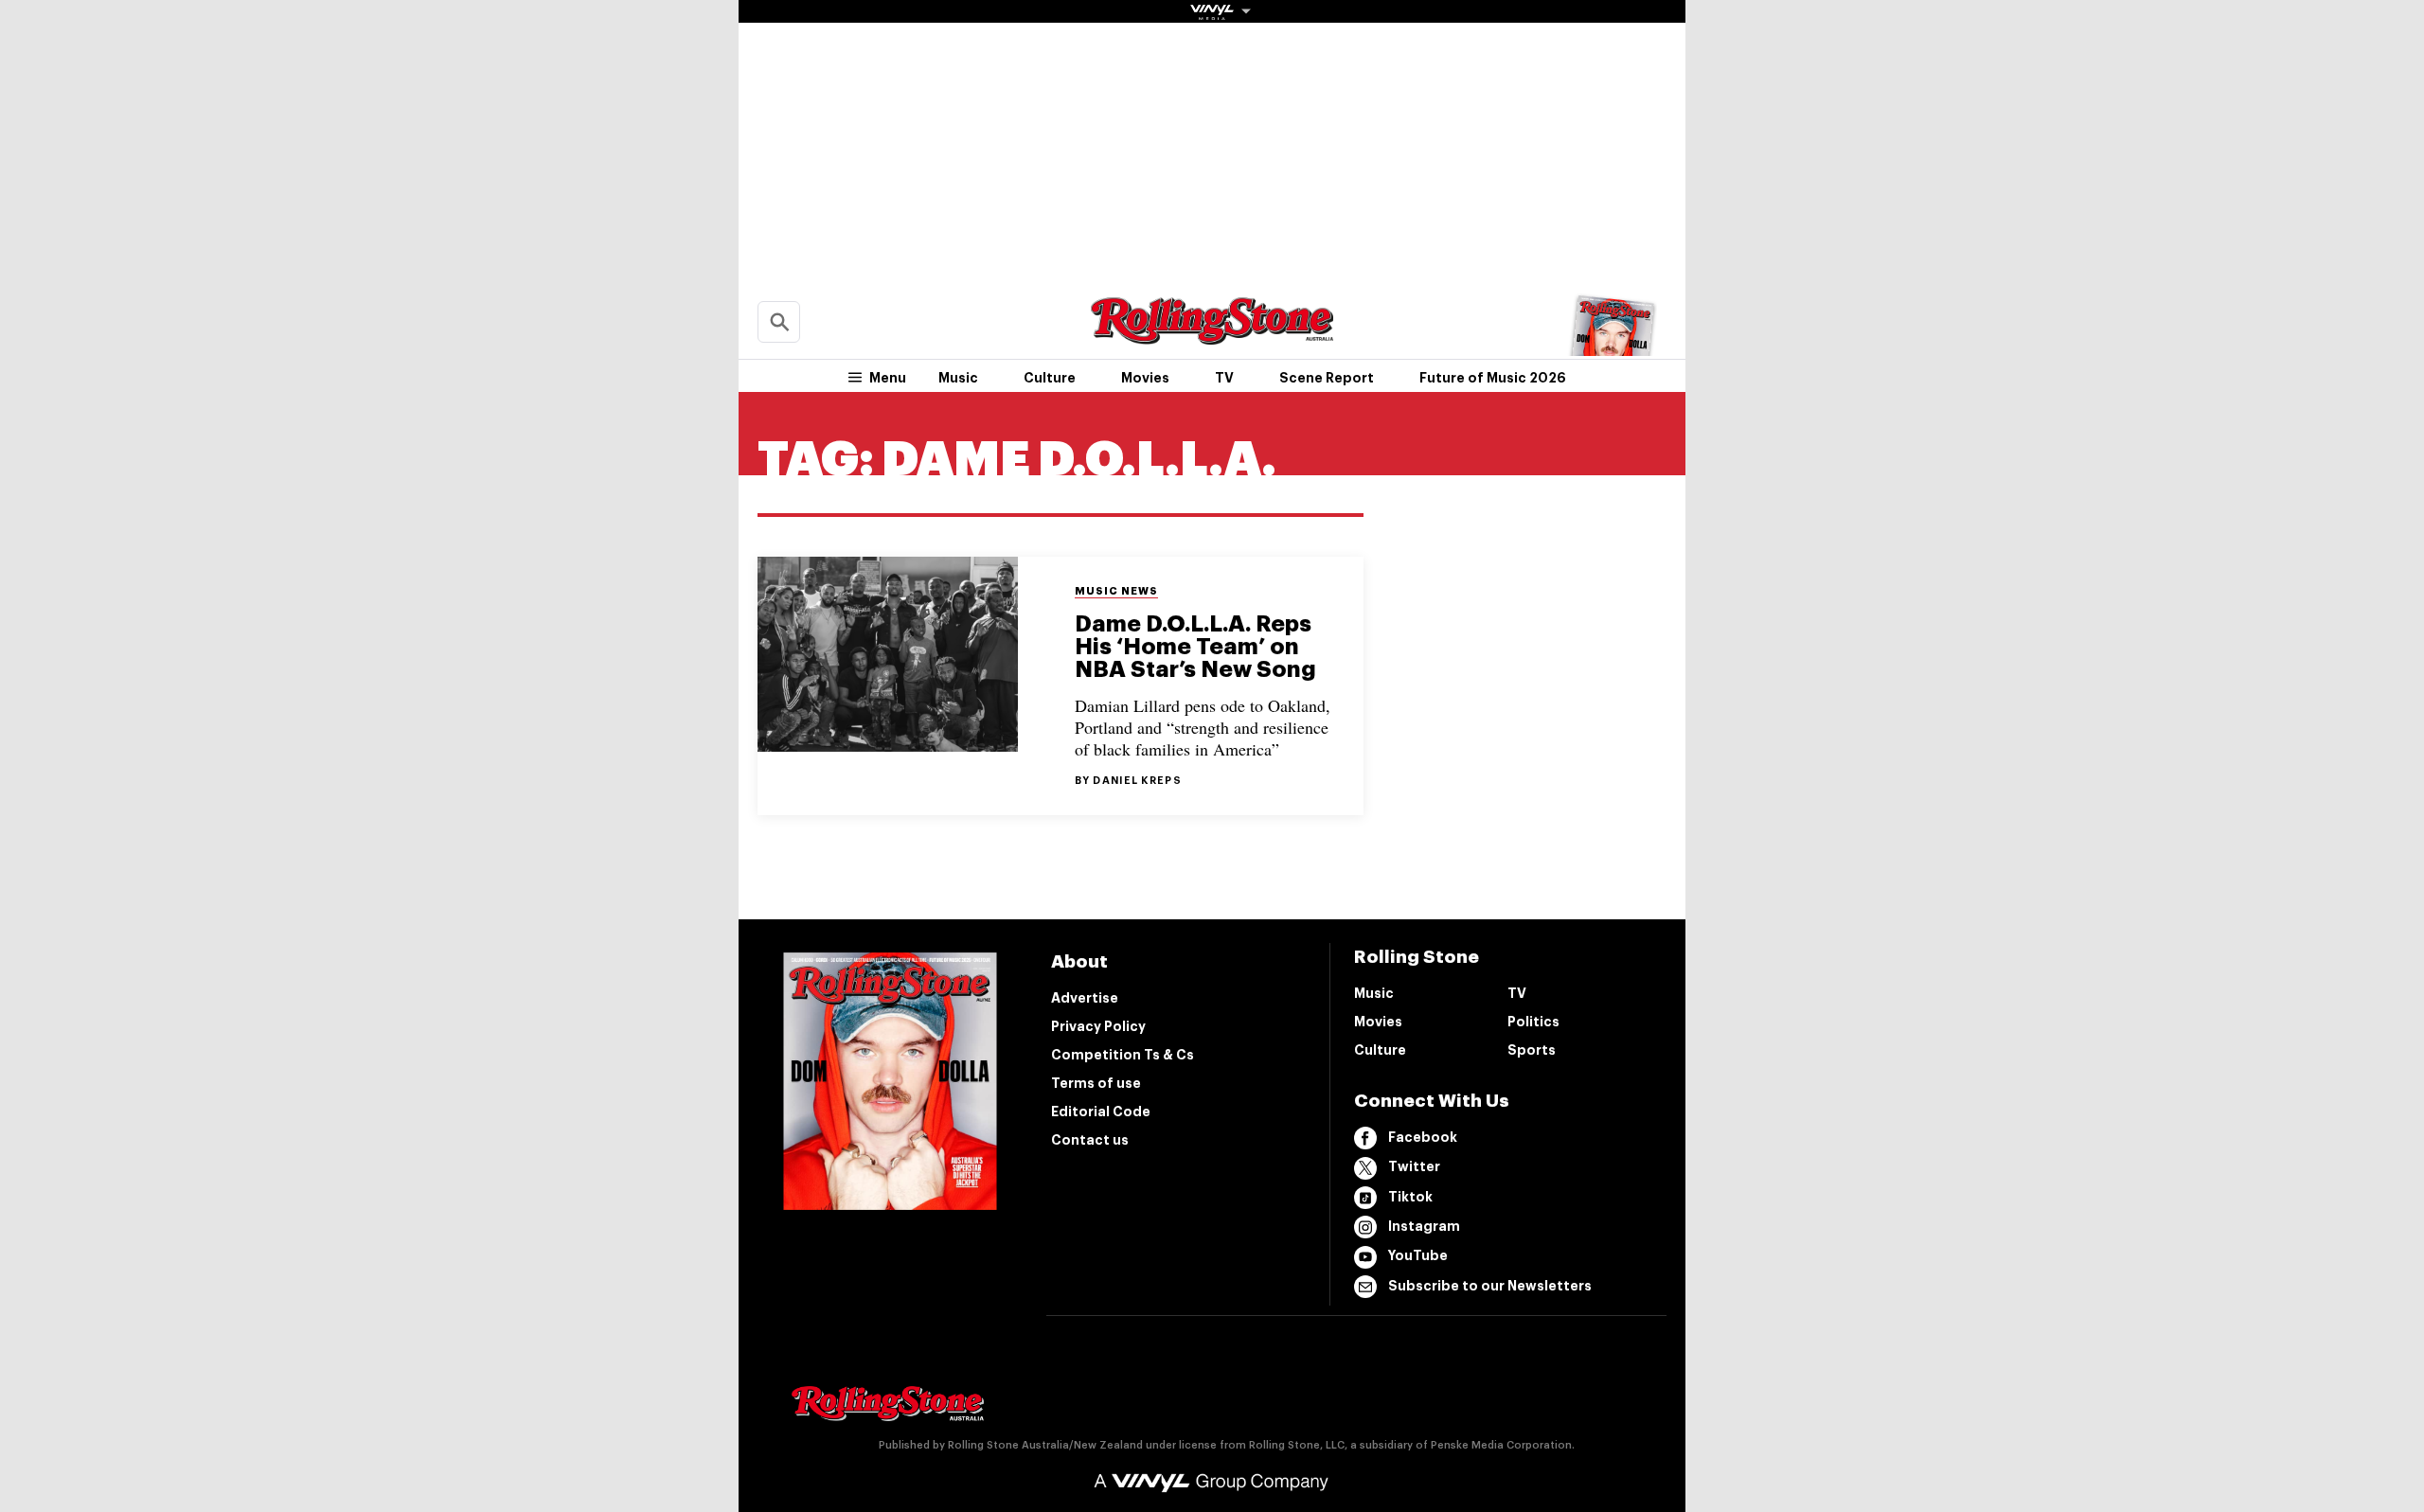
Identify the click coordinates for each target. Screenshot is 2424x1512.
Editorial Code (1101, 1112)
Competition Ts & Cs (1123, 1055)
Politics (1533, 1022)
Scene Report (1327, 378)
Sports (1532, 1050)
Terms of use (1096, 1083)
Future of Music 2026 (1493, 378)
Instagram (1424, 1226)
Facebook (1423, 1137)
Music (958, 378)
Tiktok (1410, 1197)
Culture (1050, 378)
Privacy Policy (1098, 1026)
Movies (1145, 378)
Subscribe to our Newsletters (1490, 1286)
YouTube (1418, 1255)
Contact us (1090, 1140)
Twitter (1414, 1166)
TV (1224, 378)
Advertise (1085, 998)
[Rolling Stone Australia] (1212, 336)
